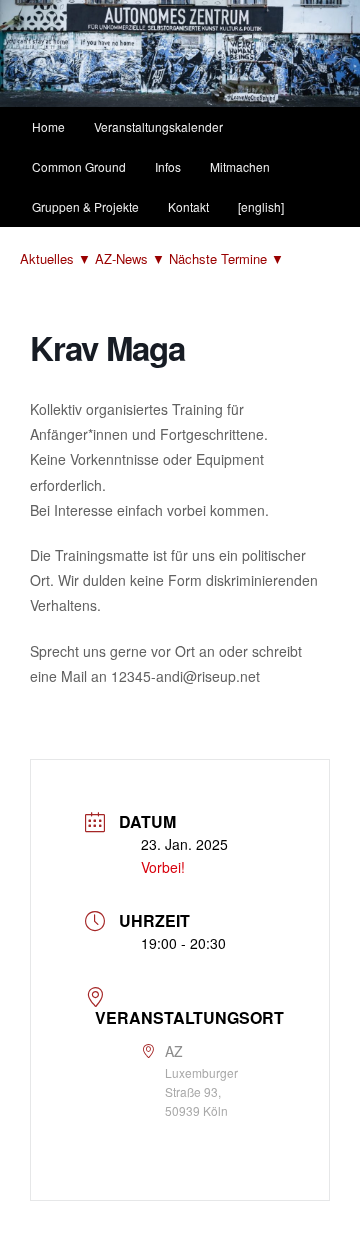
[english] (261, 206)
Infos (168, 166)
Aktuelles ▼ (57, 258)
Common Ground (79, 166)
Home (48, 126)
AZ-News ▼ (132, 258)
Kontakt (188, 206)
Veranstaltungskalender (158, 126)
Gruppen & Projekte (85, 206)
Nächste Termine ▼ (226, 258)
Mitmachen (240, 166)
